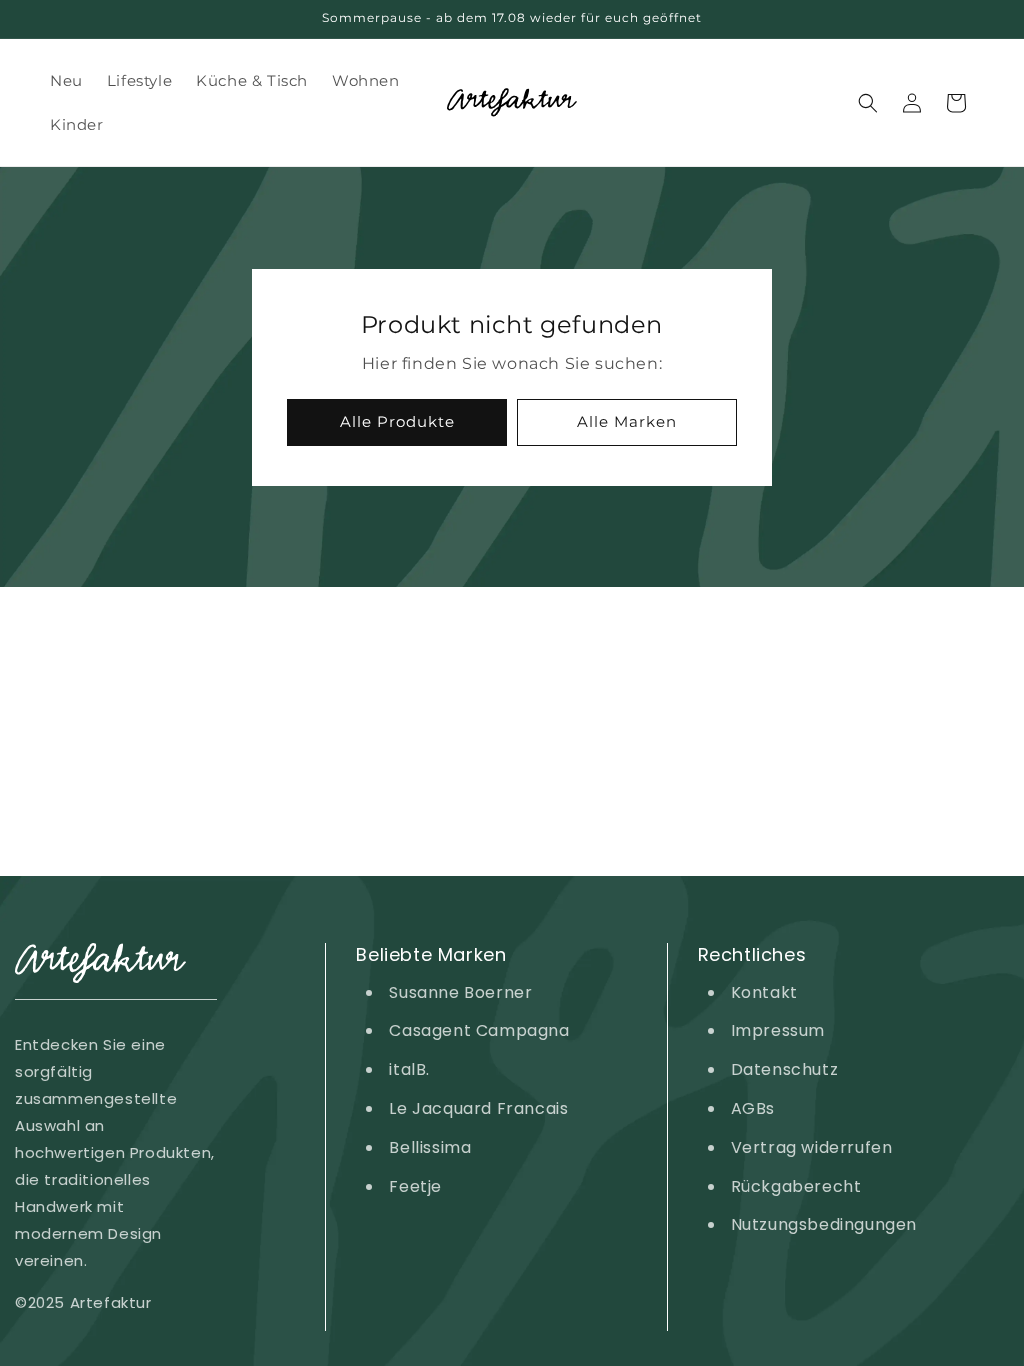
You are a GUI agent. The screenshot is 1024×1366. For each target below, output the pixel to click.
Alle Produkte (397, 421)
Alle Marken (627, 421)
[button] (868, 103)
